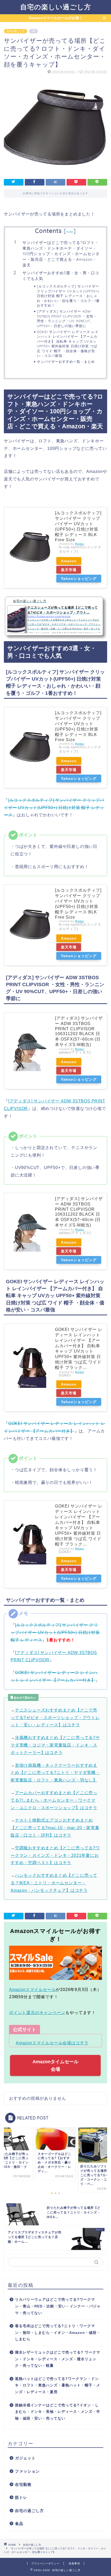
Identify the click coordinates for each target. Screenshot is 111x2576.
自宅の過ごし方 (15, 31)
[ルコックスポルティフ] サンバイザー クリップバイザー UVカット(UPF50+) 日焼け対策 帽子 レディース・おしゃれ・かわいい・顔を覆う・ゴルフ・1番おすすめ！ (68, 296)
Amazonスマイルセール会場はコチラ (52, 2043)
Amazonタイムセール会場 (55, 2065)
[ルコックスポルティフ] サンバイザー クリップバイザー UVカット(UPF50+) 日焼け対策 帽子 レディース (54, 808)
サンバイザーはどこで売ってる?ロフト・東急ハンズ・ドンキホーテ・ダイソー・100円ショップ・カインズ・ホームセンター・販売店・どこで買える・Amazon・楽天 (61, 254)
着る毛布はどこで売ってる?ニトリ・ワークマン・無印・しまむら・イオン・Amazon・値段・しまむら (58, 2333)
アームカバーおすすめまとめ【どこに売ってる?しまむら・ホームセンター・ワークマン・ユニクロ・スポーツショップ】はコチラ (54, 1800)
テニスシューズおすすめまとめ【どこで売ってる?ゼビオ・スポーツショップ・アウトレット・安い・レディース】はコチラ (55, 1718)
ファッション (27, 2471)
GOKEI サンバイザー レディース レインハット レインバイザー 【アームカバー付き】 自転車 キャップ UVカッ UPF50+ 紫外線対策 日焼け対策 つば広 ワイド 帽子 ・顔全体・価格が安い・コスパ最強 (68, 344)
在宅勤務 (23, 2484)
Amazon (69, 561)
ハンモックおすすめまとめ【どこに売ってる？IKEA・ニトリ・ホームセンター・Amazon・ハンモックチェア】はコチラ (54, 1883)
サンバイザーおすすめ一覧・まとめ (66, 362)
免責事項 (74, 2563)
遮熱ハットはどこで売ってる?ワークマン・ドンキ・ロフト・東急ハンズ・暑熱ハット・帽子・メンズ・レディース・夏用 (58, 2385)
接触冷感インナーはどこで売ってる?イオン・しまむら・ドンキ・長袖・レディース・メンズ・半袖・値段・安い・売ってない (58, 2412)
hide (70, 232)
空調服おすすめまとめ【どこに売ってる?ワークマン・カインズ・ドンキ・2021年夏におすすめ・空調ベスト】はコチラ (55, 1855)
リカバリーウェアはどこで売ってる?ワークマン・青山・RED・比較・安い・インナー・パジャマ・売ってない (58, 2306)
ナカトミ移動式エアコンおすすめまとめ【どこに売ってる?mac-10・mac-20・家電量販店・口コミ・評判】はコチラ (55, 1828)
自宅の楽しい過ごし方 (56, 7)
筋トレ (21, 2497)
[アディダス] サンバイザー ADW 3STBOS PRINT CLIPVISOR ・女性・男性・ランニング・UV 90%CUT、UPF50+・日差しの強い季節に (67, 318)
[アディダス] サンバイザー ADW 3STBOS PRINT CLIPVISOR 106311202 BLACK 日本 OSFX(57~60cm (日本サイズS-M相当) (79, 1031)
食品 (19, 2524)
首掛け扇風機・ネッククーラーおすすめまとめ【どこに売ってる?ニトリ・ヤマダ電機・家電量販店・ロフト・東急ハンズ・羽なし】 (55, 1773)
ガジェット (25, 2458)
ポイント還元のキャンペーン (37, 2013)
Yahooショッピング (79, 579)
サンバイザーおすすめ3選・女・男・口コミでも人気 (61, 276)
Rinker (80, 544)
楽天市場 (69, 570)
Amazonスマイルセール (32, 1990)
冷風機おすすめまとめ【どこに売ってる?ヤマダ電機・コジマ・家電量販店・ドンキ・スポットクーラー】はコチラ (55, 1745)
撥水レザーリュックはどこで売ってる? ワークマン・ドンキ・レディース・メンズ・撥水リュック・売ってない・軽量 (58, 2359)
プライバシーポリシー (45, 2563)
